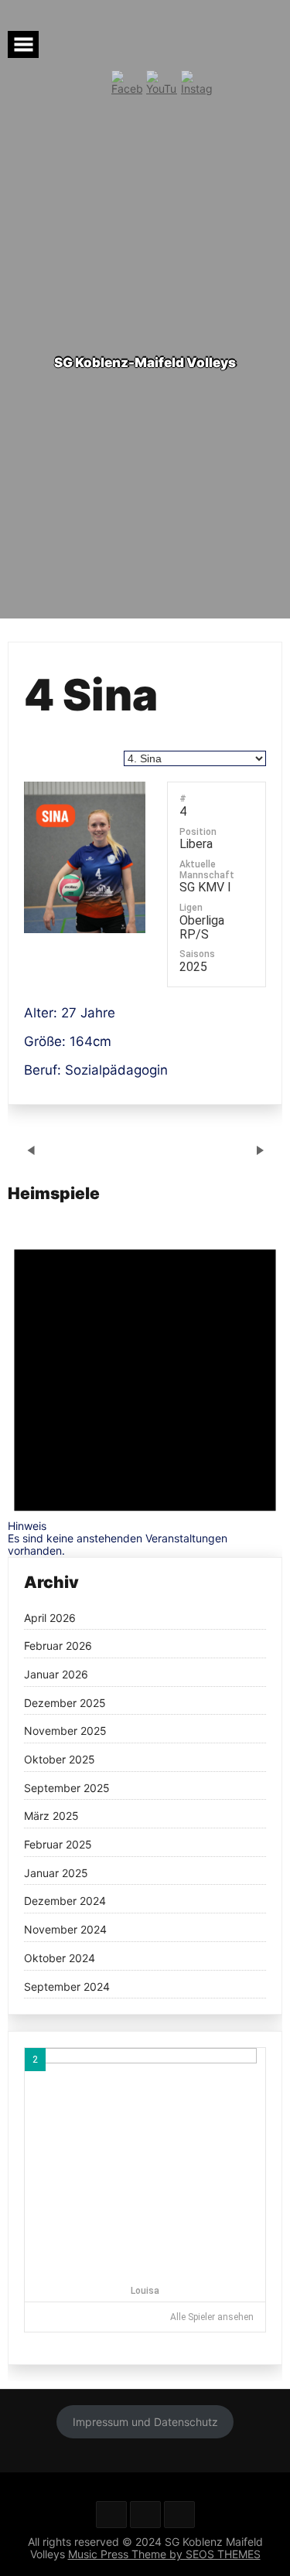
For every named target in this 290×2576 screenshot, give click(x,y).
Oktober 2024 (60, 1958)
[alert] (145, 1387)
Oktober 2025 (60, 1760)
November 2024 (65, 1930)
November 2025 (65, 1731)
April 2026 (50, 1618)
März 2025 (51, 1816)
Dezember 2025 (65, 1703)
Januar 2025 (56, 1873)
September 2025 (67, 1788)
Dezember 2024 (65, 1901)
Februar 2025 (58, 1845)
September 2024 (67, 1987)
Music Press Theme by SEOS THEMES (164, 2554)
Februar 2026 (58, 1646)
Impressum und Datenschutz (145, 2422)
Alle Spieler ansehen (212, 2317)
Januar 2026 (56, 1675)
